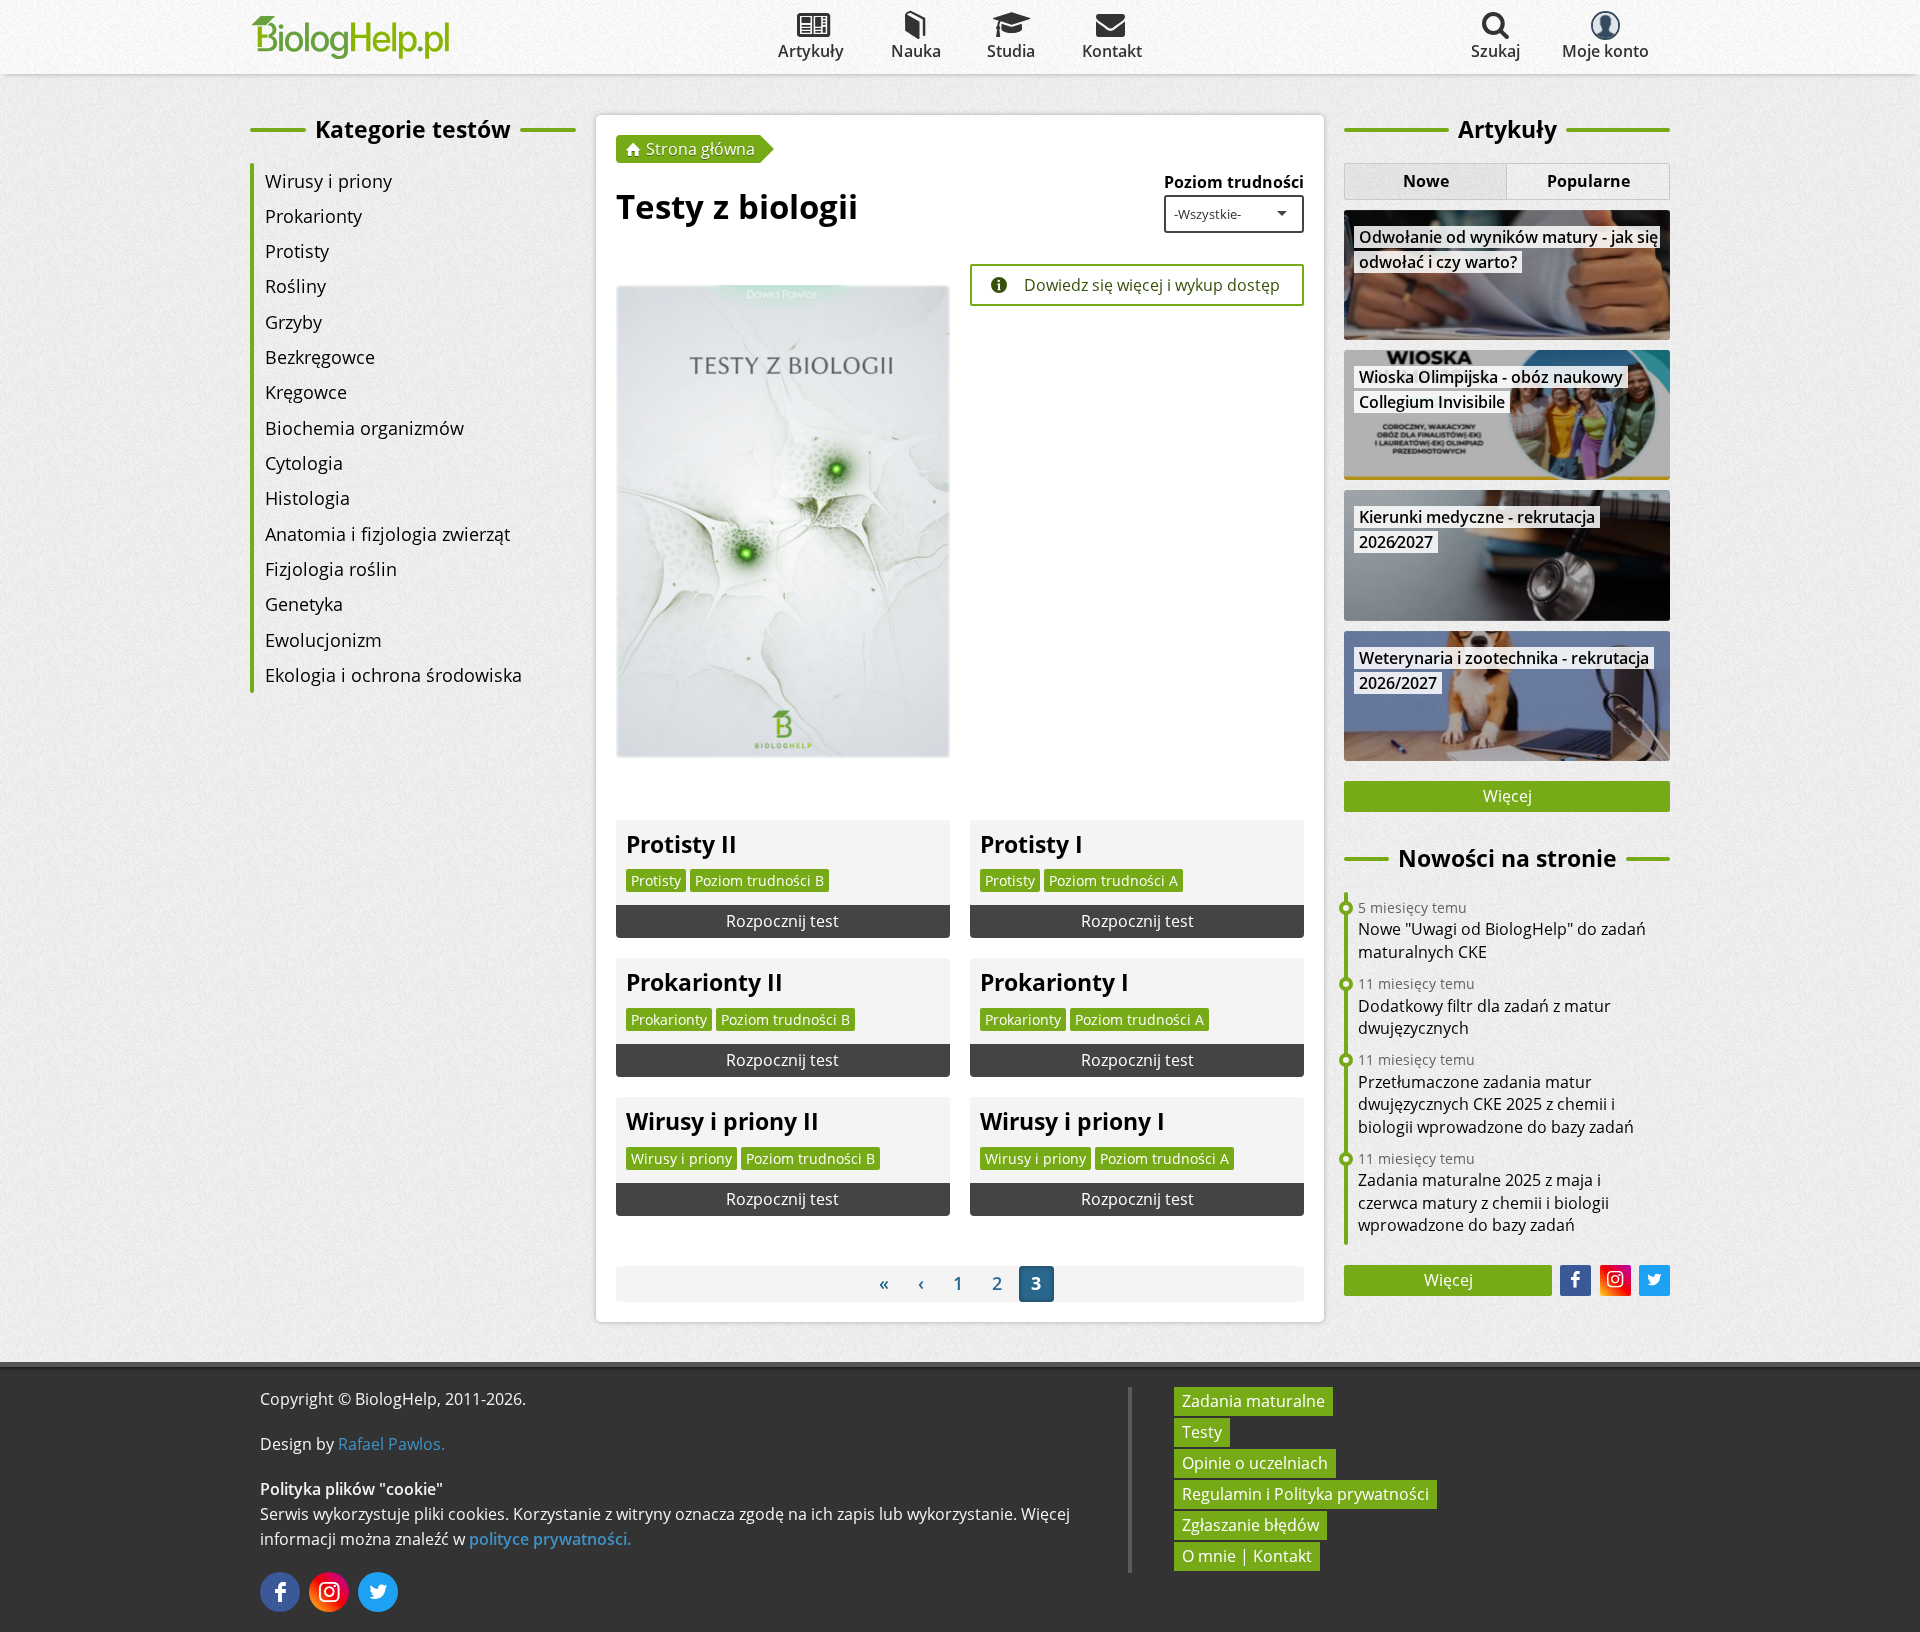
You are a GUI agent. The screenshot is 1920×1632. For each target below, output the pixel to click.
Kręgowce (306, 392)
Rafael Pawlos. (391, 1444)
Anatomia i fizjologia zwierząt (387, 534)
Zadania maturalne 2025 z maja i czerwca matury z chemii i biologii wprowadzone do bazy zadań (1483, 1202)
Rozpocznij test (782, 921)
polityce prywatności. (550, 1539)
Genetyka (304, 604)
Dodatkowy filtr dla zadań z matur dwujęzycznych (1484, 1017)
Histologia (307, 498)
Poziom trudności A (1113, 880)
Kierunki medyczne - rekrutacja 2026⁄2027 (1477, 529)
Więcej (1507, 796)
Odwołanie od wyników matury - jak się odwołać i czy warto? (1508, 249)
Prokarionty (313, 216)
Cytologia (304, 463)
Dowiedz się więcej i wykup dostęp (1150, 285)
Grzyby (293, 322)
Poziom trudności (1234, 182)
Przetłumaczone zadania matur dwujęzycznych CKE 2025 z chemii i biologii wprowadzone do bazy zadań (1496, 1104)
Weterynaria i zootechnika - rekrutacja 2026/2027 (1504, 670)
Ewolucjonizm (323, 640)
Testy (1202, 1432)
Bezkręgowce (320, 357)
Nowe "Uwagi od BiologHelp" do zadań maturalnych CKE (1502, 940)
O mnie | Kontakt (1247, 1556)
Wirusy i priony (328, 181)
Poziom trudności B (759, 880)
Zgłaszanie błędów (1250, 1525)
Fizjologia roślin (331, 569)
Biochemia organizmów (364, 428)
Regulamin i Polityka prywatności (1305, 1494)
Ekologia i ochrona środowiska (393, 675)
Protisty (297, 251)
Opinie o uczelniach (1255, 1463)
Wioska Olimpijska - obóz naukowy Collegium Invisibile (1491, 389)
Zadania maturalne (1253, 1401)
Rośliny (295, 286)
